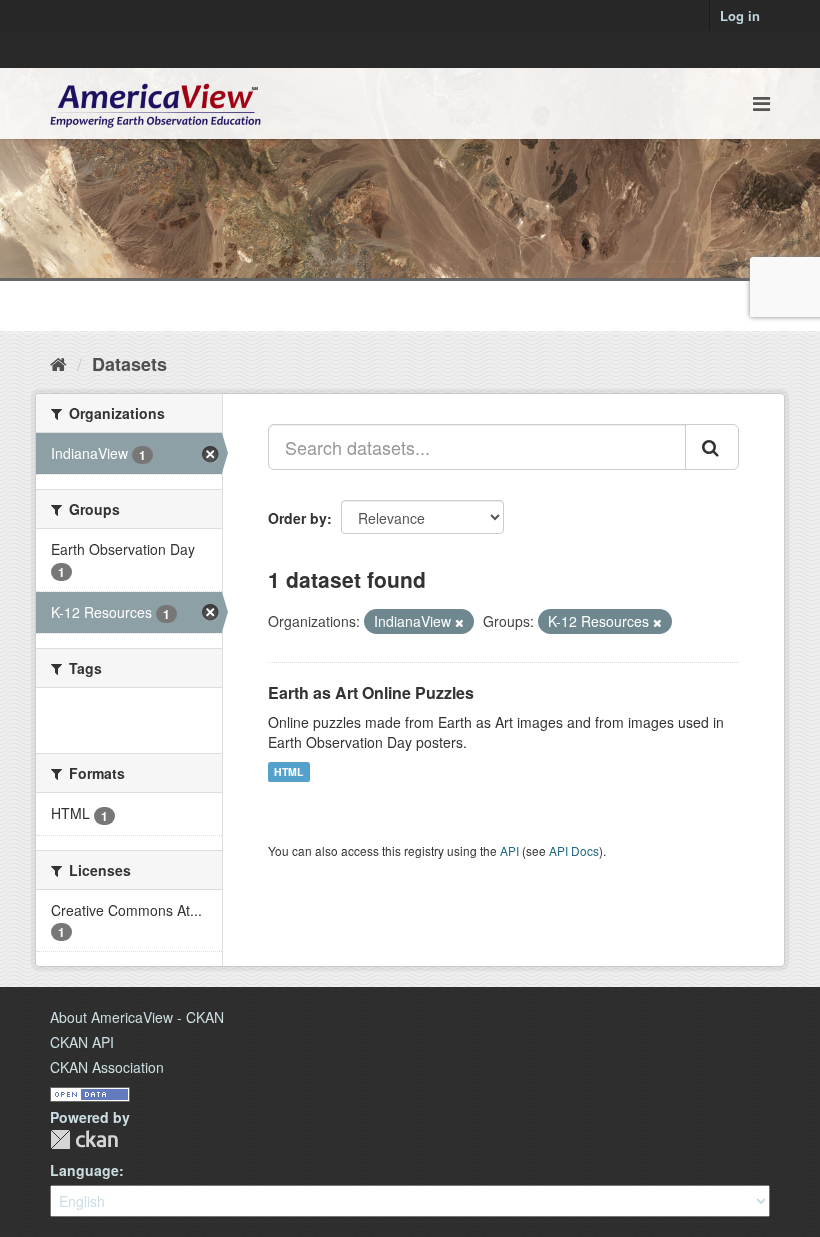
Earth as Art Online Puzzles (371, 692)
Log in (740, 15)
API (509, 850)
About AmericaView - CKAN (137, 1017)
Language (84, 1170)
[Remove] (459, 622)
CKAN (84, 1139)
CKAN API (82, 1042)
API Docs (574, 850)
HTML (288, 771)
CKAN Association (107, 1067)
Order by (297, 518)
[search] (712, 447)
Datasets (129, 364)
